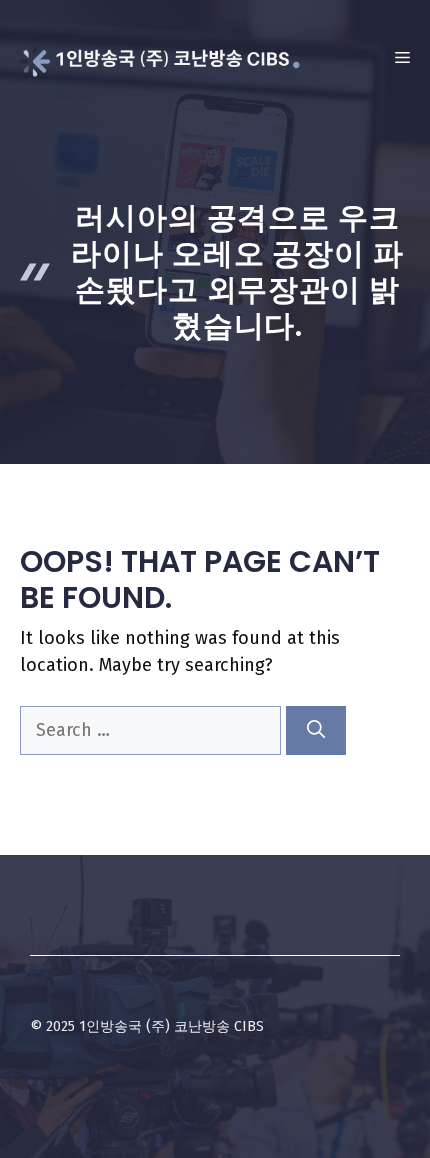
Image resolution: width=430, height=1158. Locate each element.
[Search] (316, 730)
